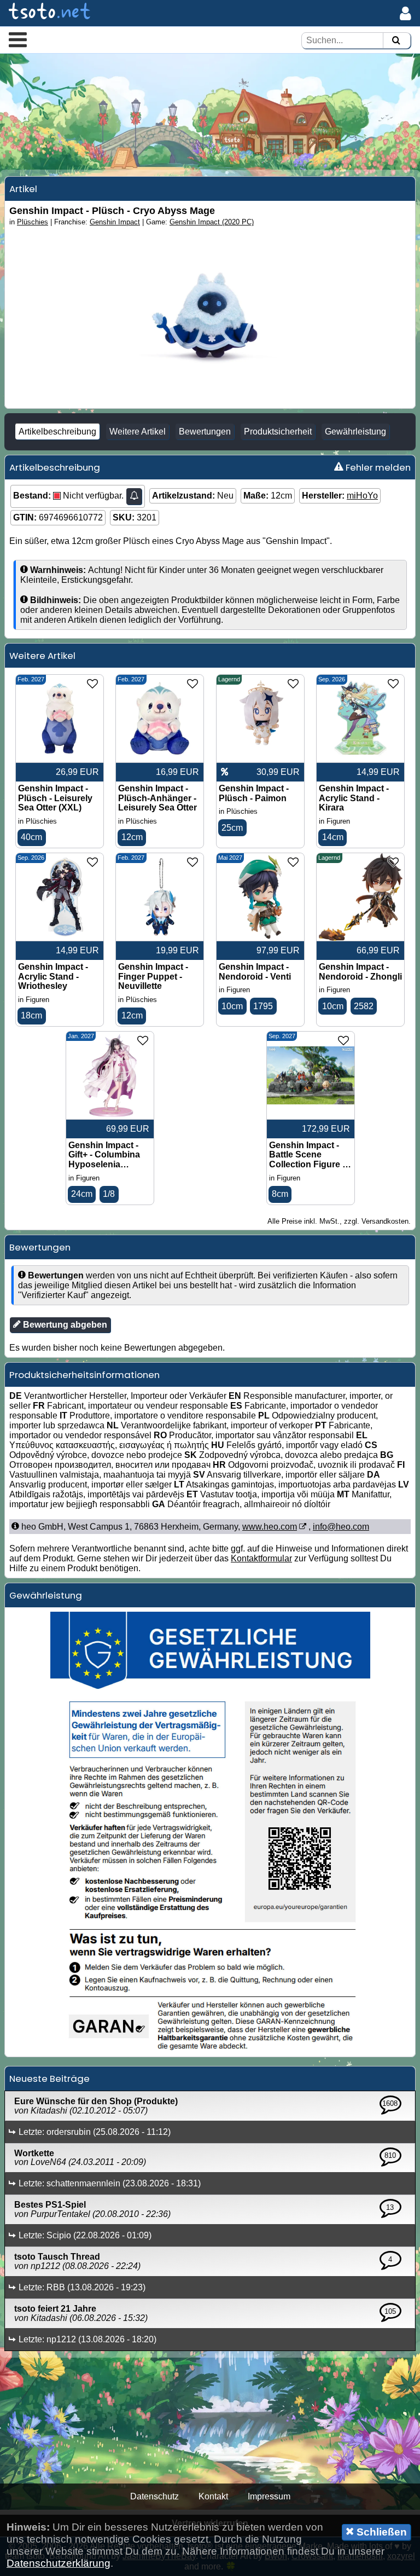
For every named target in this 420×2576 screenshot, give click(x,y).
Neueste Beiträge (49, 2079)
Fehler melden (377, 467)
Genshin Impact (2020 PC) (212, 222)
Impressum (269, 2496)
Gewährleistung (355, 432)
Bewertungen (205, 432)
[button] (18, 39)
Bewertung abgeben (64, 1325)
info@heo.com (341, 1527)
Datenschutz (154, 2496)
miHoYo (362, 496)
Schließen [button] (380, 2532)
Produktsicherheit (278, 432)
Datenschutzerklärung (59, 2563)
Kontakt (213, 2496)
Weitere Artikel (138, 432)
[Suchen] (396, 41)
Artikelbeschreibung (57, 432)
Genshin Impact (115, 222)
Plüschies (33, 222)
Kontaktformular (261, 1558)
